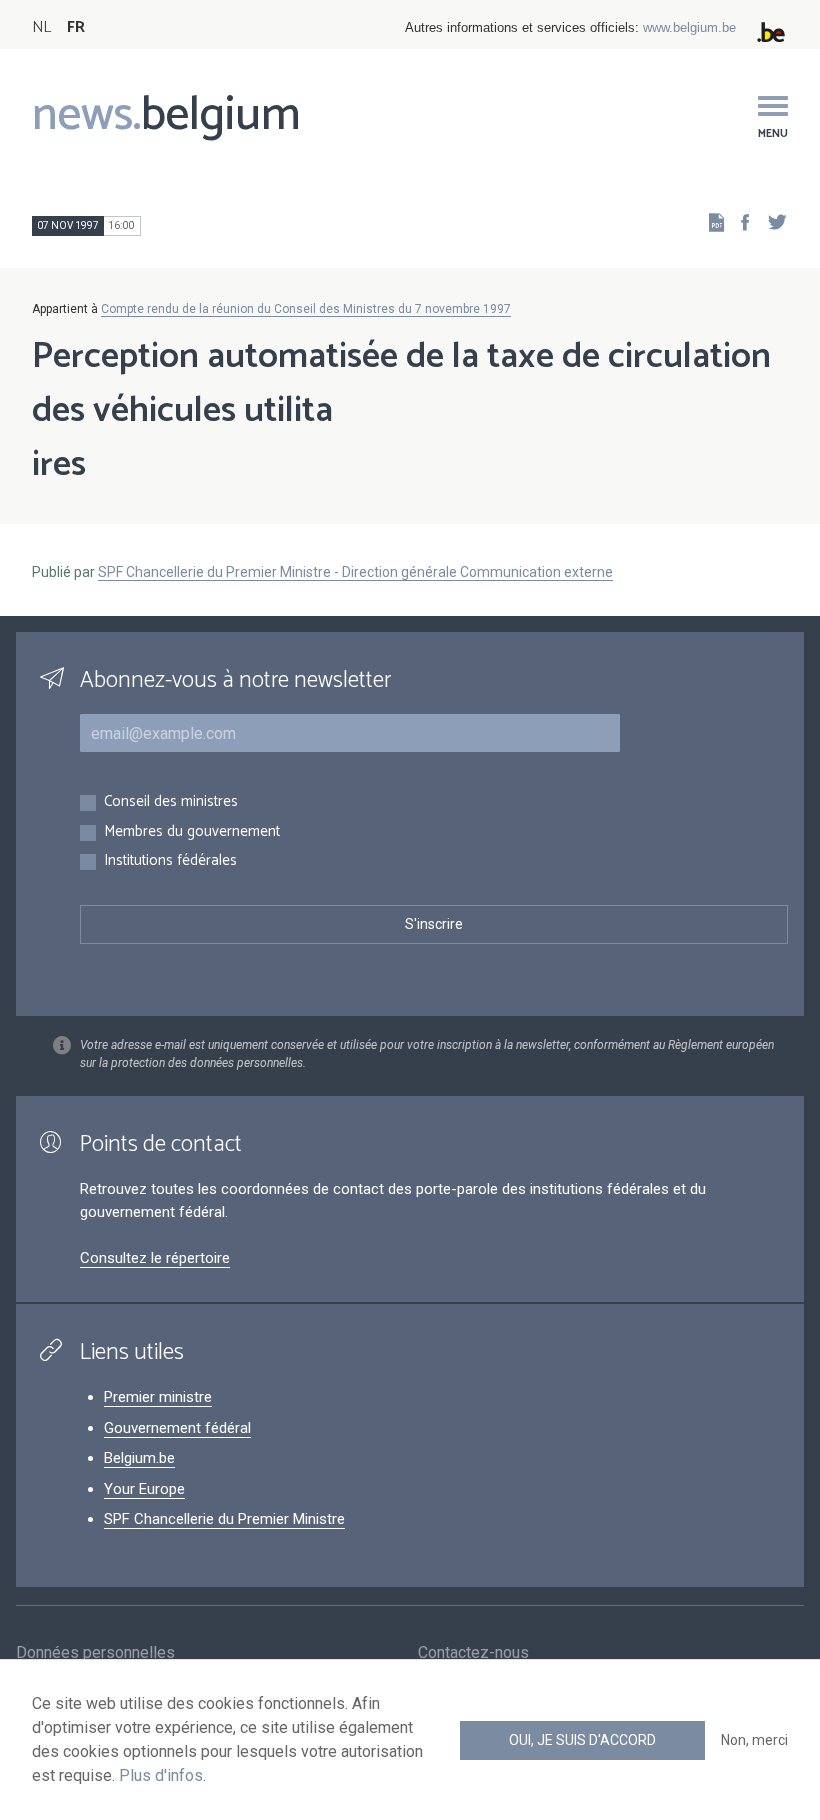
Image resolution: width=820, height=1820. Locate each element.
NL (41, 27)
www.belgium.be (689, 27)
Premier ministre (158, 1397)
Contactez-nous (473, 1652)
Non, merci (754, 1740)
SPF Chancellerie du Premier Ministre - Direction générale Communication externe (355, 572)
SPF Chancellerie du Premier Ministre (224, 1519)
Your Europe (144, 1489)
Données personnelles (95, 1652)
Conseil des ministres (171, 802)
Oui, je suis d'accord (582, 1740)
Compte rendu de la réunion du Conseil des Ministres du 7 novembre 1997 (306, 309)
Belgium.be (139, 1458)
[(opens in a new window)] (739, 221)
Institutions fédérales (170, 861)
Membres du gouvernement (192, 832)
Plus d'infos (161, 1775)
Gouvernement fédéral (177, 1428)
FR (76, 27)
